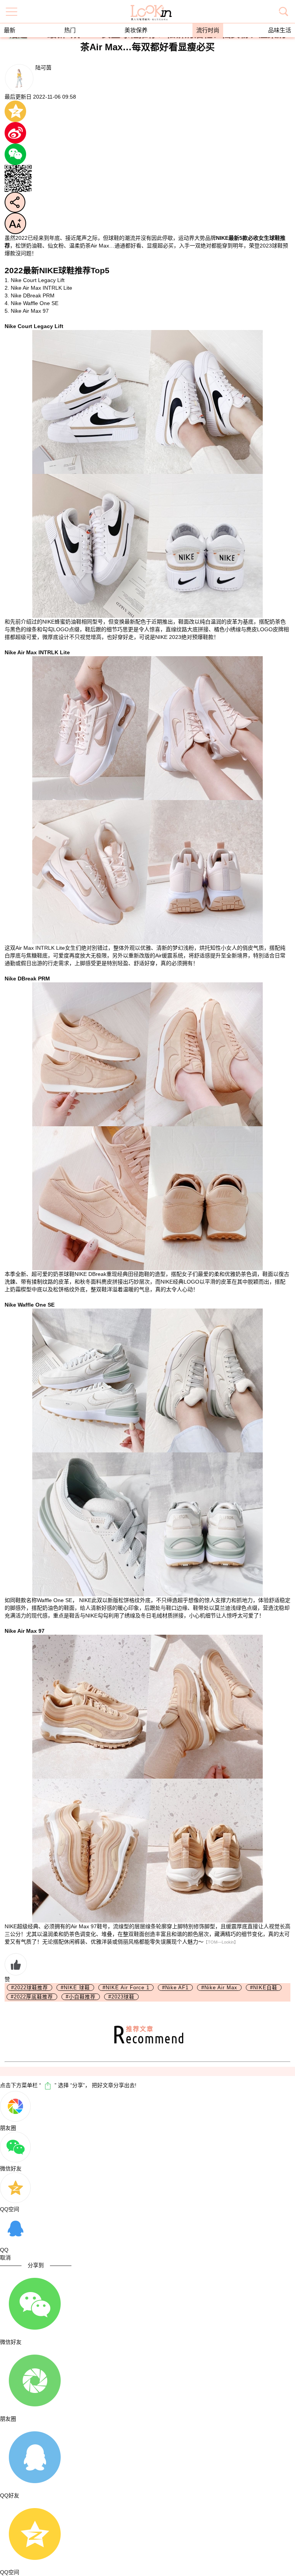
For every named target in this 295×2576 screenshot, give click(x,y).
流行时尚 (208, 30)
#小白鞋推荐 (81, 1997)
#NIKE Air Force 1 (126, 1988)
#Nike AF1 (175, 1988)
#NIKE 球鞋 (75, 1988)
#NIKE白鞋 (264, 1988)
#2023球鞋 (121, 1997)
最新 (10, 30)
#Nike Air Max (219, 1988)
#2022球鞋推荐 (30, 1988)
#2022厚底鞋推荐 (32, 1997)
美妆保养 (136, 30)
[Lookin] (151, 7)
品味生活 (280, 30)
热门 (70, 30)
